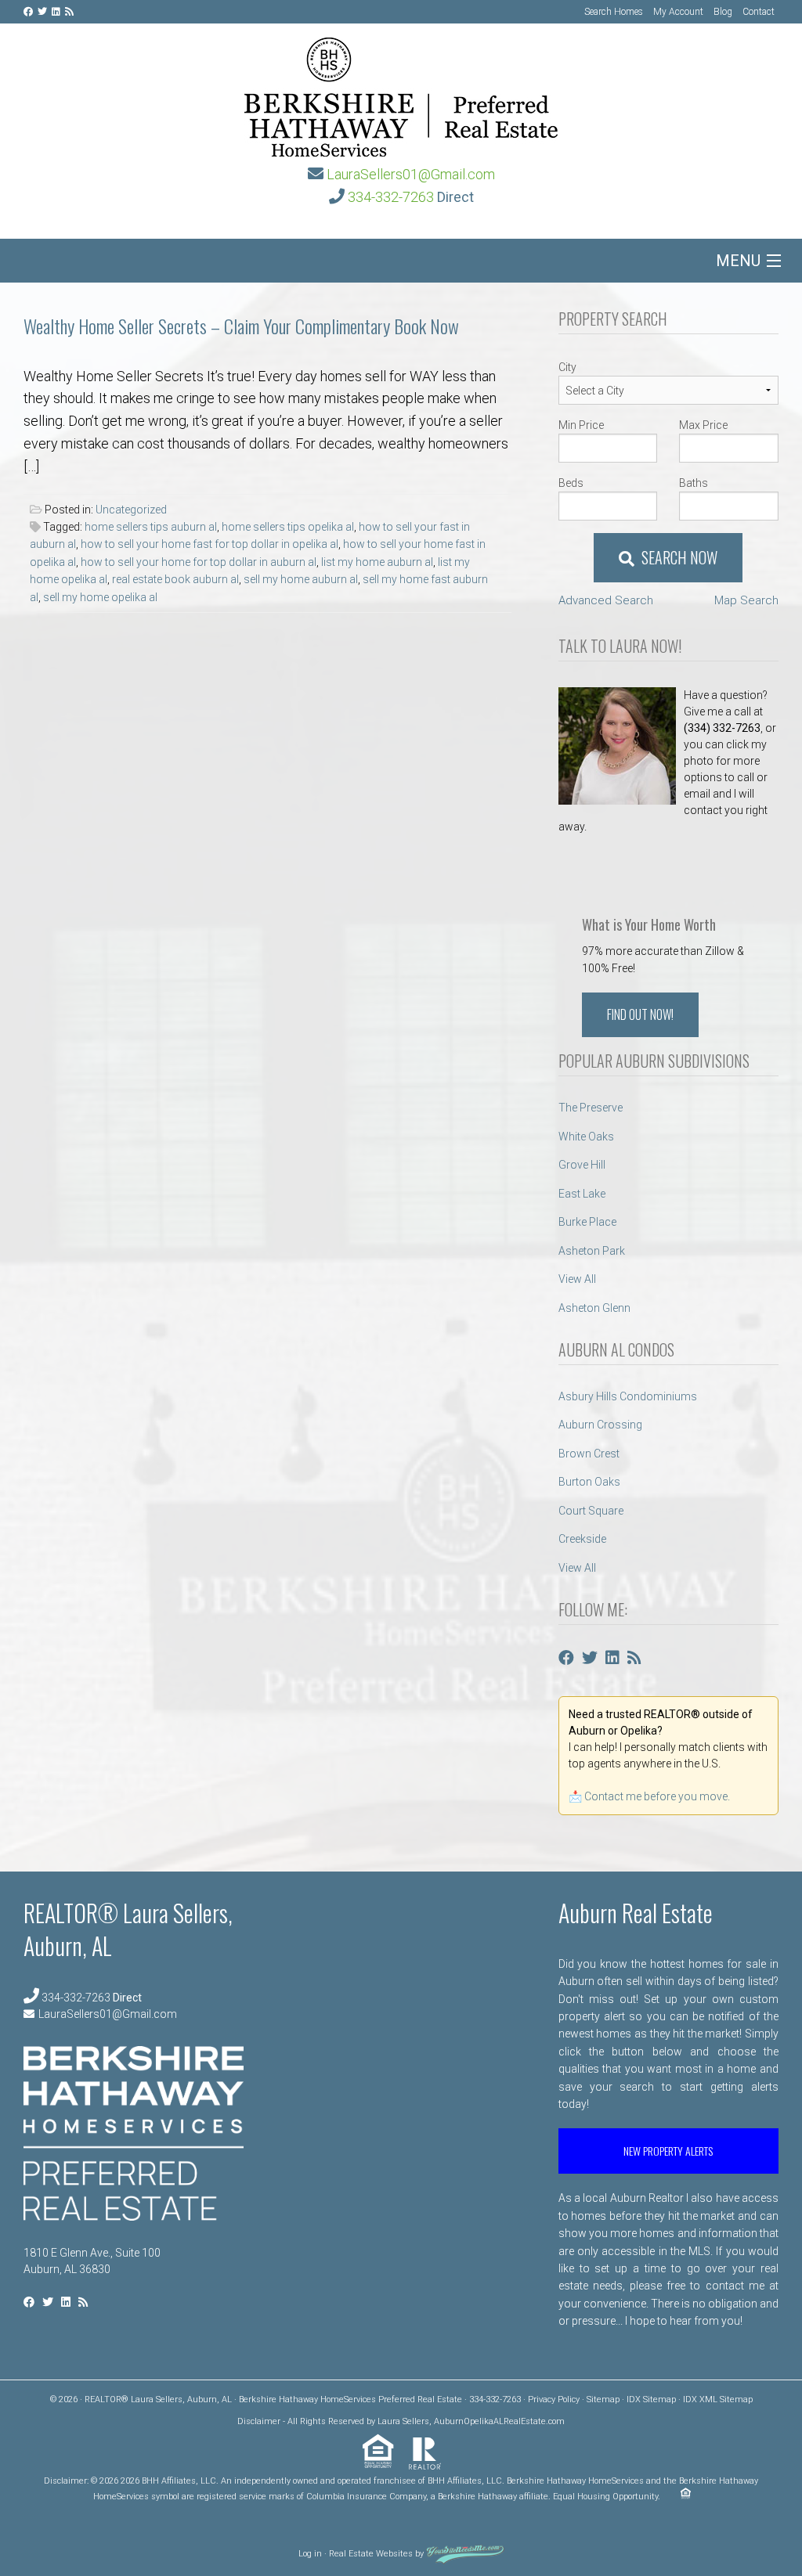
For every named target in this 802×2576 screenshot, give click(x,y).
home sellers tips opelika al (288, 527)
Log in (310, 2554)
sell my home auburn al (301, 579)
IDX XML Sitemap (718, 2399)
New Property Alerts (668, 2151)
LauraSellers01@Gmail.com (411, 174)
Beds (571, 483)
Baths (694, 483)
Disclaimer (259, 2421)
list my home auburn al (377, 562)
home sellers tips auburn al (151, 527)
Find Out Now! (640, 1014)
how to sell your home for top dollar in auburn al (199, 562)
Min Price (581, 425)
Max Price (703, 425)
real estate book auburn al (175, 579)
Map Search (746, 600)
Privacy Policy (554, 2399)
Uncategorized (131, 510)
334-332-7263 (391, 197)
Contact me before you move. (657, 1796)
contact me (735, 2286)
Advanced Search (606, 600)
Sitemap (603, 2399)
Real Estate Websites (371, 2554)
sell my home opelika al (100, 597)
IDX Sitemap (651, 2399)
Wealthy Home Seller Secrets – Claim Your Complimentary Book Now (241, 326)
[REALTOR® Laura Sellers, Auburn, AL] (401, 92)
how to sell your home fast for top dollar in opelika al (210, 544)
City (567, 367)
